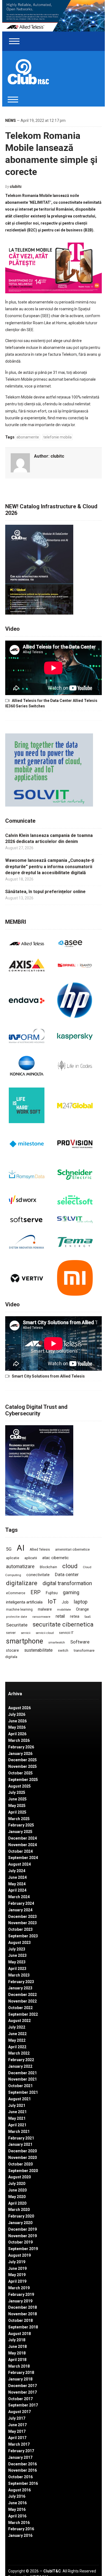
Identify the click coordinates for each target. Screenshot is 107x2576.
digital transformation (67, 1583)
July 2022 (17, 2027)
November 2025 (22, 1766)
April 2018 (17, 2360)
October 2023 (20, 1929)
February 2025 (21, 1825)
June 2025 (17, 1799)
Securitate (17, 1625)
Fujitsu (52, 1593)
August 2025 (19, 1786)
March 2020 (19, 2210)
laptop (81, 1602)
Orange (82, 1609)
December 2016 (22, 2464)
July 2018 (17, 2340)
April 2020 (17, 2203)
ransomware (41, 1617)
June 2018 (17, 2346)
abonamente (28, 437)
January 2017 (20, 2457)
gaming (71, 1593)
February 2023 (21, 1982)
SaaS (88, 1617)
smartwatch (57, 1642)
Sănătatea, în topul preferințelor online (45, 892)
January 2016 (20, 2535)
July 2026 (17, 1714)
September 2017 (23, 2405)
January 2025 (20, 1832)
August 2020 (19, 2177)
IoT (52, 1601)
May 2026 (17, 1727)
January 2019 (20, 2301)
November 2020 (22, 2158)
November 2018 (22, 2314)
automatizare (20, 1566)
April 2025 (17, 1812)
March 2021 (19, 2132)
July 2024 (17, 1871)
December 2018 (22, 2307)
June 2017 (17, 2425)
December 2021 (22, 2073)
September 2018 (23, 2327)
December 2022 (22, 1995)
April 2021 (17, 2125)
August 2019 (19, 2255)
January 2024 (20, 1910)
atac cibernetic (56, 1558)
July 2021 (17, 2105)
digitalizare (22, 1583)
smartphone (25, 1641)
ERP (36, 1592)
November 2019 (22, 2236)
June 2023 (17, 1955)
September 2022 (23, 2014)
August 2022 (19, 2021)
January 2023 (20, 1988)
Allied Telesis (40, 1550)
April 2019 (17, 2281)
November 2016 (22, 2470)
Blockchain (48, 1567)
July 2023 (17, 1949)
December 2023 (22, 1917)
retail (60, 1616)
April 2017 (17, 2438)
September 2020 (23, 2171)
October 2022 (20, 2008)
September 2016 (23, 2483)
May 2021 (17, 2118)
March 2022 (19, 2053)
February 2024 (21, 1903)
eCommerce (16, 1593)
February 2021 (21, 2138)
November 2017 (22, 2392)
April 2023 (17, 1969)
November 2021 (22, 2079)
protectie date (17, 1617)
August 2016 (19, 2490)
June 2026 (17, 1721)
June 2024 (17, 1877)
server (11, 1633)
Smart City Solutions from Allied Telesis (48, 1376)
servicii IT (66, 1633)
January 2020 (20, 2223)
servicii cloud (45, 1633)
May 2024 (17, 1884)
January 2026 (20, 1754)
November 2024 (22, 1845)
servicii (26, 1633)
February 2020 (21, 2216)
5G (9, 1549)
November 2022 (22, 2001)
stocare (12, 1650)
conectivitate (38, 1575)
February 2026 (21, 1747)
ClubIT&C (52, 2571)
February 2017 (21, 2451)
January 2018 (20, 2379)
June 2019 (17, 2268)
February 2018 (21, 2373)
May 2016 (17, 2509)
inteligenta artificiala (24, 1602)
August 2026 (19, 1708)
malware (45, 1609)
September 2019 (23, 2249)
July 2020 (17, 2184)
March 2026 (19, 1740)
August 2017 (19, 2412)
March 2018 (19, 2366)
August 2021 (19, 2099)
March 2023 (19, 1975)
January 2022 (20, 2066)
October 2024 (20, 1851)
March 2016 (19, 2523)
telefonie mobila (57, 437)
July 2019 (17, 2262)
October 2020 (20, 2164)
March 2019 (19, 2288)
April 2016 (17, 2516)
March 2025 (19, 1819)
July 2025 (17, 1792)
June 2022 (17, 2034)
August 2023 (19, 1943)
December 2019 (22, 2229)
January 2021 (20, 2144)
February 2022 (21, 2060)
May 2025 (17, 1806)
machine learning (19, 1610)
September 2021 (23, 2092)
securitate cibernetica (63, 1624)
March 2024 (19, 1897)
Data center (67, 1574)
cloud (70, 1566)
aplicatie (13, 1558)
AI (21, 1548)
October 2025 (20, 1773)
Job (65, 1602)
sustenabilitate (38, 1650)
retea (75, 1616)
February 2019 (21, 2294)
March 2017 (19, 2444)
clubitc (16, 187)
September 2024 (23, 1858)
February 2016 (21, 2529)
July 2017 (17, 2418)
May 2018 (17, 2353)
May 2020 (17, 2197)
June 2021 (17, 2112)
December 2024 (22, 1838)
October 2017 (20, 2399)
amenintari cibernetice (72, 1550)
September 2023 (23, 1936)
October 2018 (20, 2320)
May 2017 (17, 2431)
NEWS (11, 121)
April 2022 (17, 2047)
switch (63, 1650)
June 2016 (17, 2503)
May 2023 (17, 1962)
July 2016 (17, 2496)
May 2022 (17, 2040)
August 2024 (19, 1864)
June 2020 (17, 2190)
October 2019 (20, 2242)
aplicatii (31, 1558)
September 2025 (23, 1780)
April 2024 (17, 1890)
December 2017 (22, 2386)
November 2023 (22, 1923)
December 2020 (22, 2151)
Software (80, 1642)
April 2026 (17, 1734)
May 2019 (17, 2275)
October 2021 (20, 2086)
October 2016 (20, 2477)
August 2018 (19, 2334)
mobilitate (64, 1610)
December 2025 (22, 1760)
